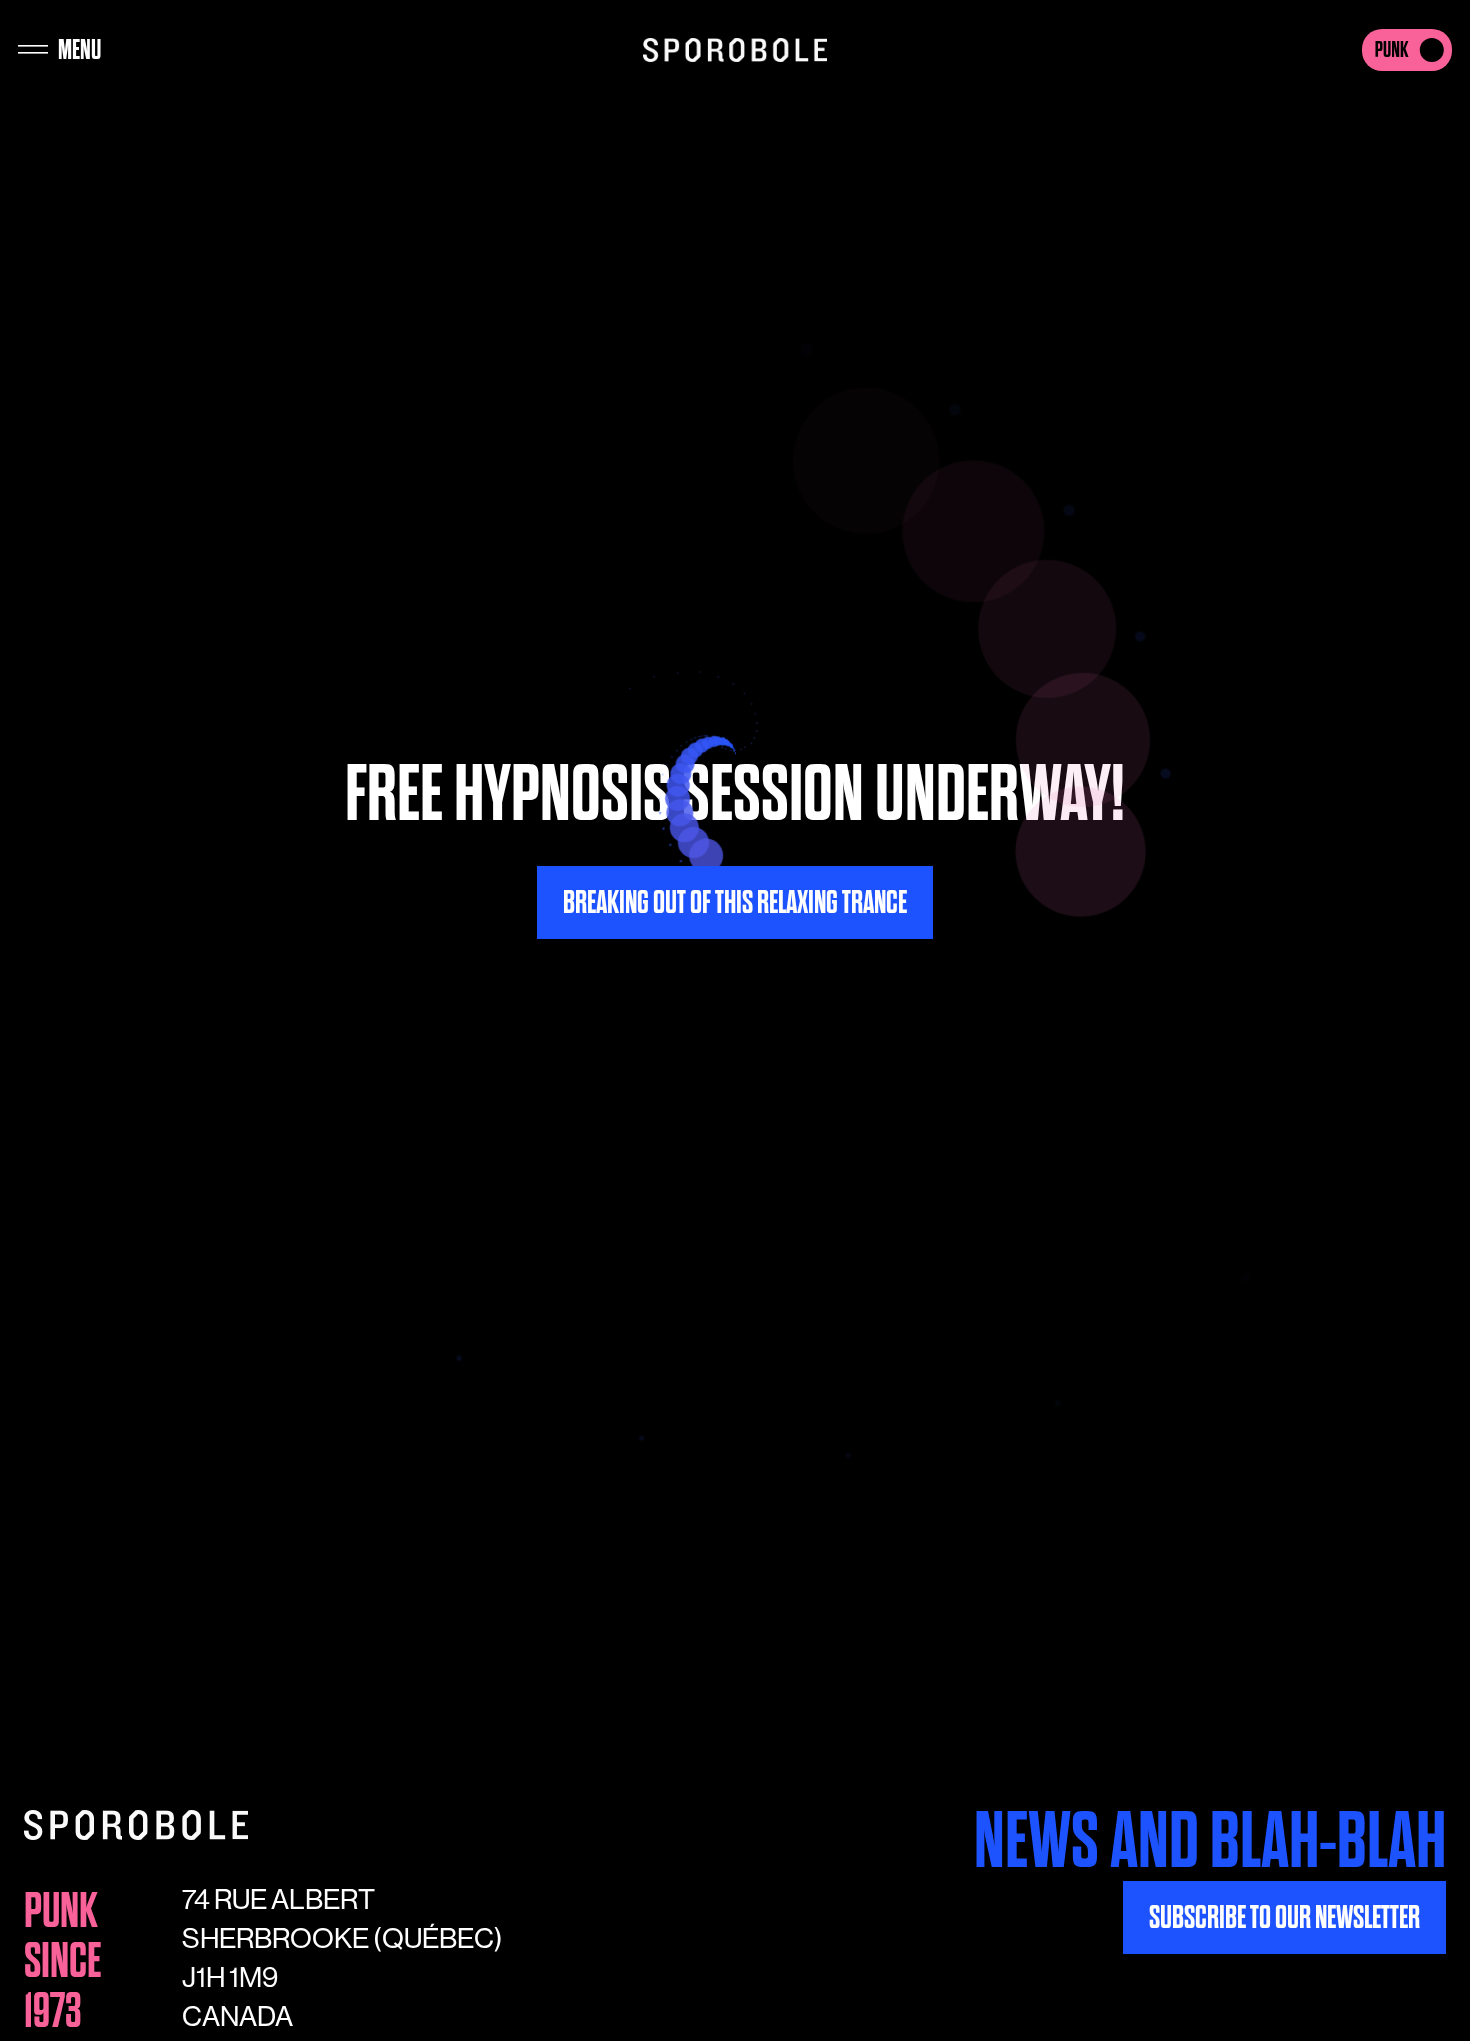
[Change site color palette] (1407, 50)
